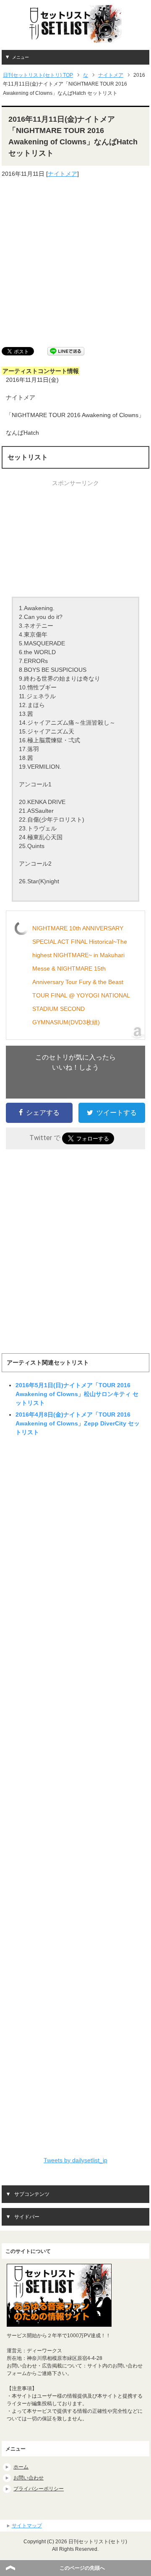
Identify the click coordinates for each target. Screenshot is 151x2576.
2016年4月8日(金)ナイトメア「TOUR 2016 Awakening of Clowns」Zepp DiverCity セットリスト (78, 1423)
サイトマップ (27, 2526)
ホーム (21, 2467)
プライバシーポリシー (39, 2489)
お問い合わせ (29, 2478)
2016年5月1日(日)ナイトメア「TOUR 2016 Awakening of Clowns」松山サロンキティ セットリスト (77, 1394)
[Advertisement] (75, 263)
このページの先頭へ (82, 2568)
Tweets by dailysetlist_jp (75, 2160)
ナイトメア (62, 174)
